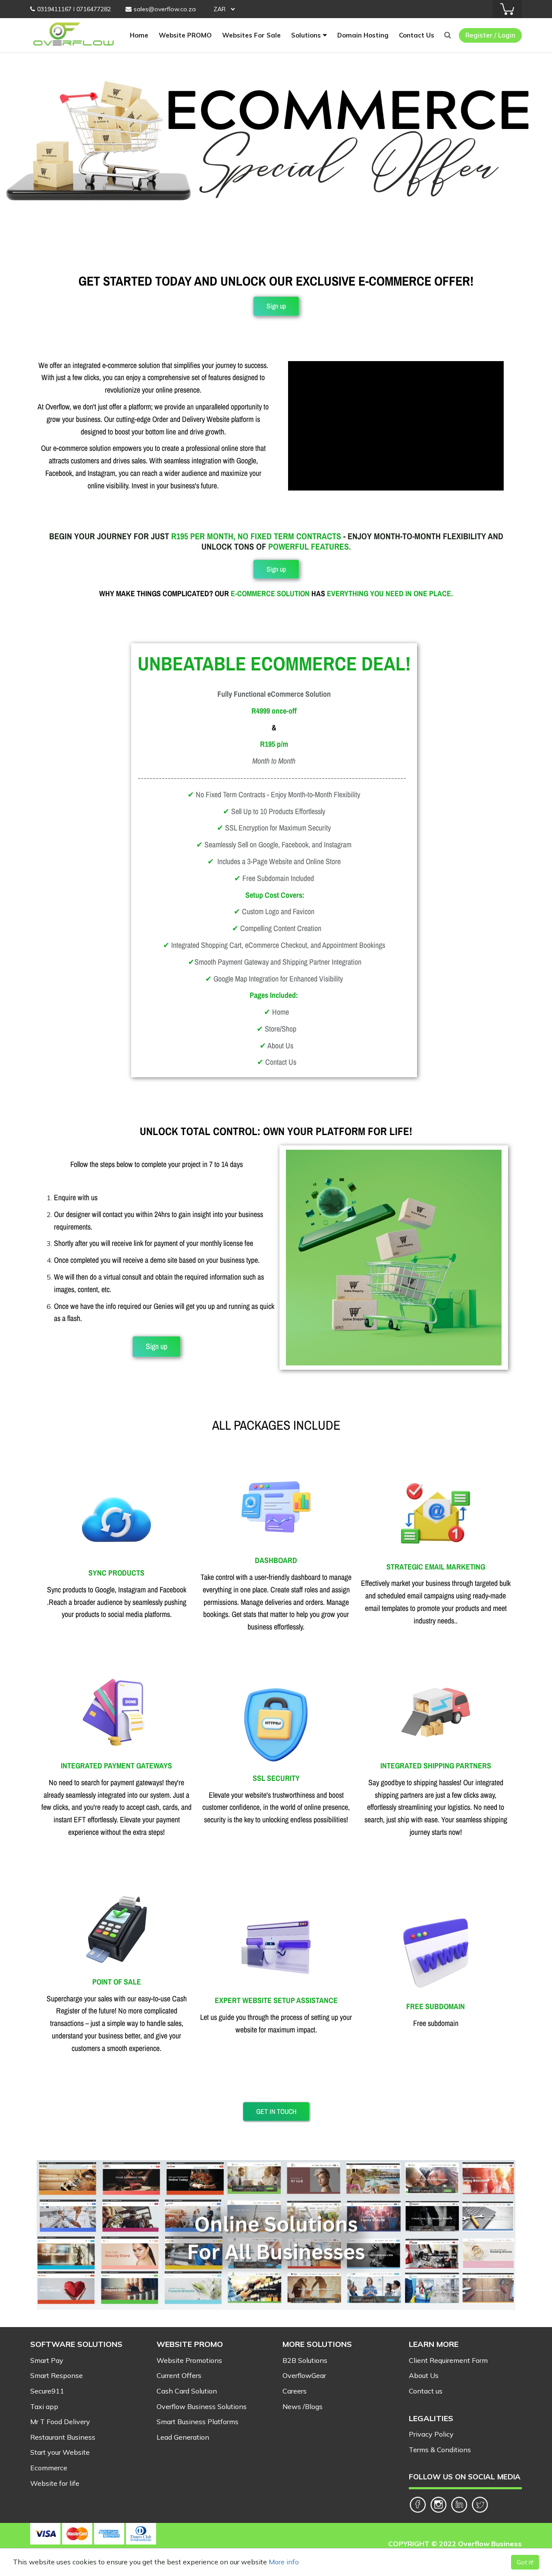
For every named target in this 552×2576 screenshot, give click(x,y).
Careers (295, 2391)
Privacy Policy (431, 2434)
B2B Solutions (305, 2360)
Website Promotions (189, 2360)
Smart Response (56, 2375)
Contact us (426, 2391)
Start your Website (60, 2452)
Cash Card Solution (187, 2391)
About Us (424, 2375)
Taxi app (44, 2406)
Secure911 (47, 2391)
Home (139, 35)
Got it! (525, 2562)
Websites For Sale (251, 35)
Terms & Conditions (440, 2450)
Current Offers (179, 2375)
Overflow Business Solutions (202, 2406)
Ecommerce (49, 2468)
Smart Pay (47, 2360)
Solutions (306, 35)
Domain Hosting (363, 35)
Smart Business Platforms (198, 2422)
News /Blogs (303, 2406)
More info (284, 2562)
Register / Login (490, 35)
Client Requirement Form (448, 2360)
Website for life (55, 2483)
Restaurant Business (63, 2437)
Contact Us (417, 35)
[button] (276, 306)
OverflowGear (304, 2375)
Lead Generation (183, 2437)
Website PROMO (185, 35)
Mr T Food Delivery (60, 2422)
